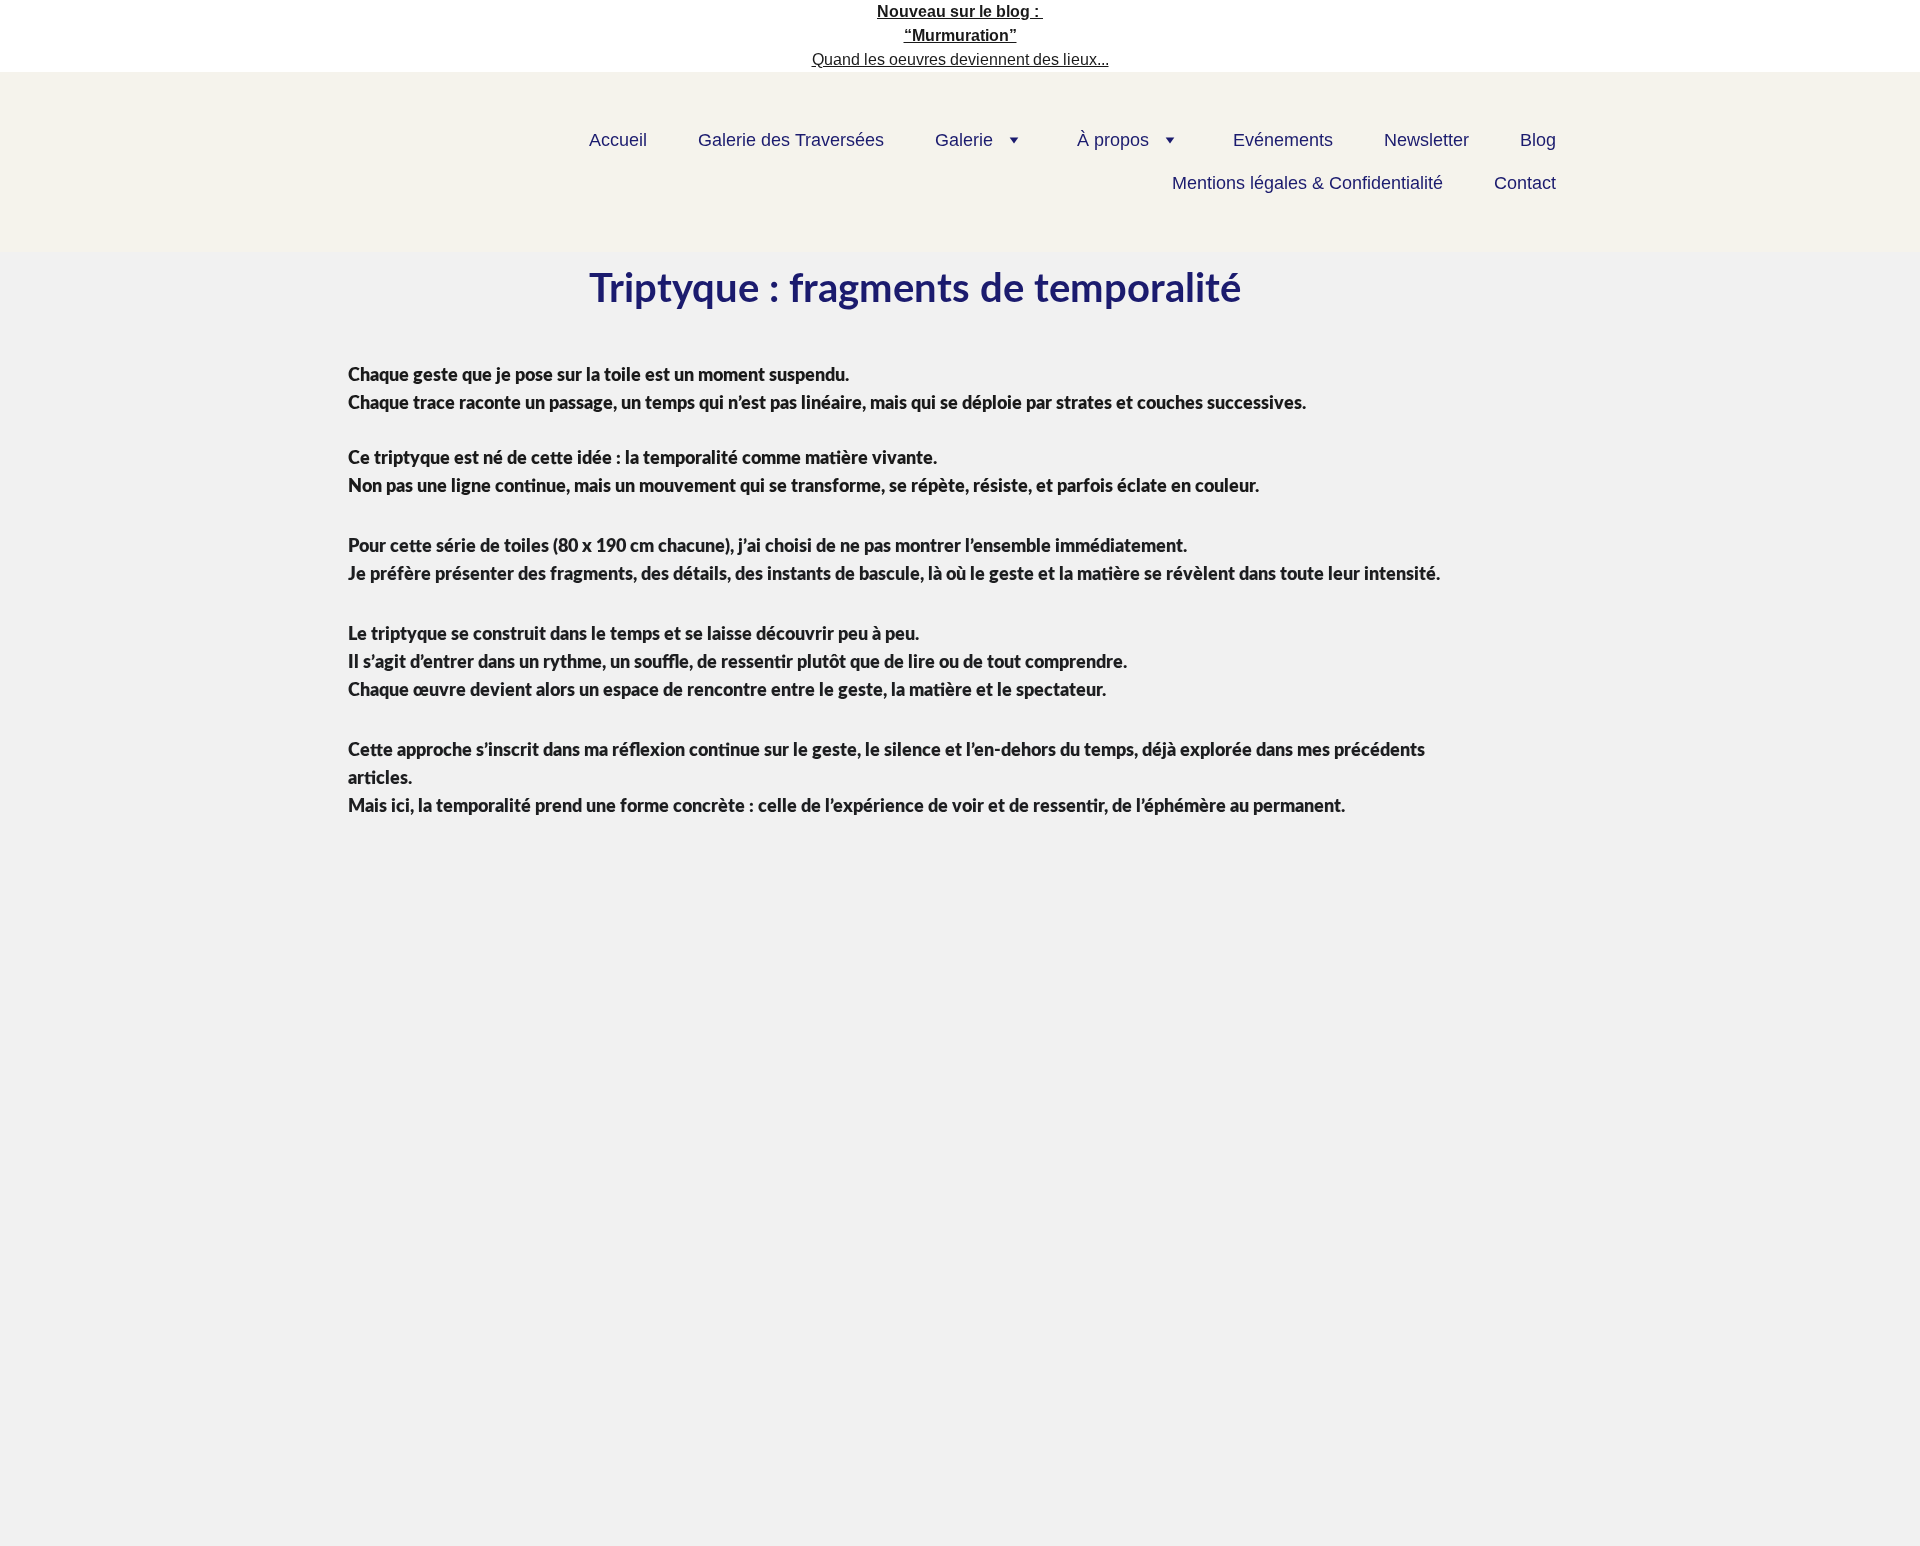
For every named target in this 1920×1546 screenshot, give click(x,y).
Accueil (618, 140)
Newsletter (1426, 140)
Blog (1538, 140)
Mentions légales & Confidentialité (1307, 183)
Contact (1525, 183)
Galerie (964, 140)
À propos (1113, 140)
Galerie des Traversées (791, 140)
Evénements (1283, 140)
